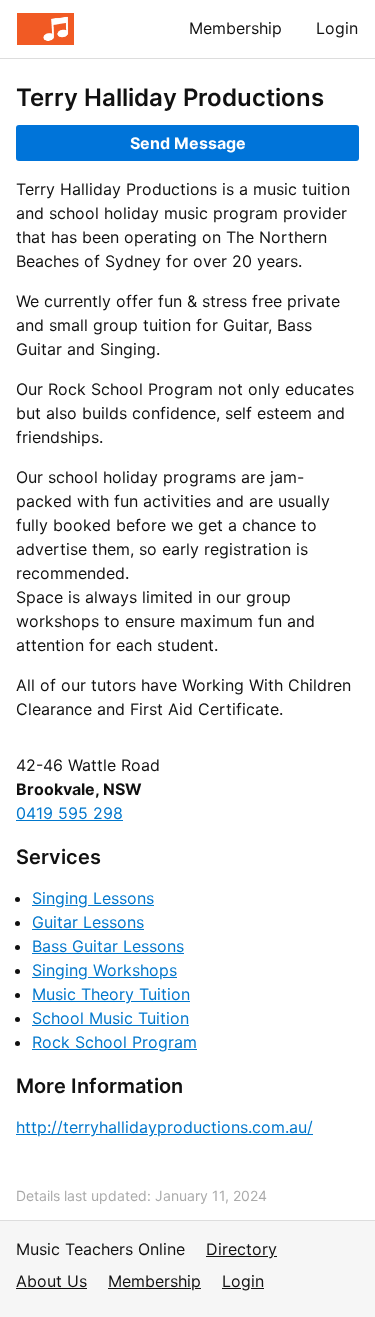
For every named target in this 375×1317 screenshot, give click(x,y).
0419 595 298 (69, 813)
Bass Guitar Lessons (108, 946)
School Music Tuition (110, 1018)
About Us (51, 1281)
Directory (241, 1249)
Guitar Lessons (88, 922)
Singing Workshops (104, 970)
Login (337, 28)
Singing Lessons (93, 898)
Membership (235, 28)
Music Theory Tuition (111, 994)
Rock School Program (114, 1042)
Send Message (188, 143)
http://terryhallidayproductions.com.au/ (164, 1127)
